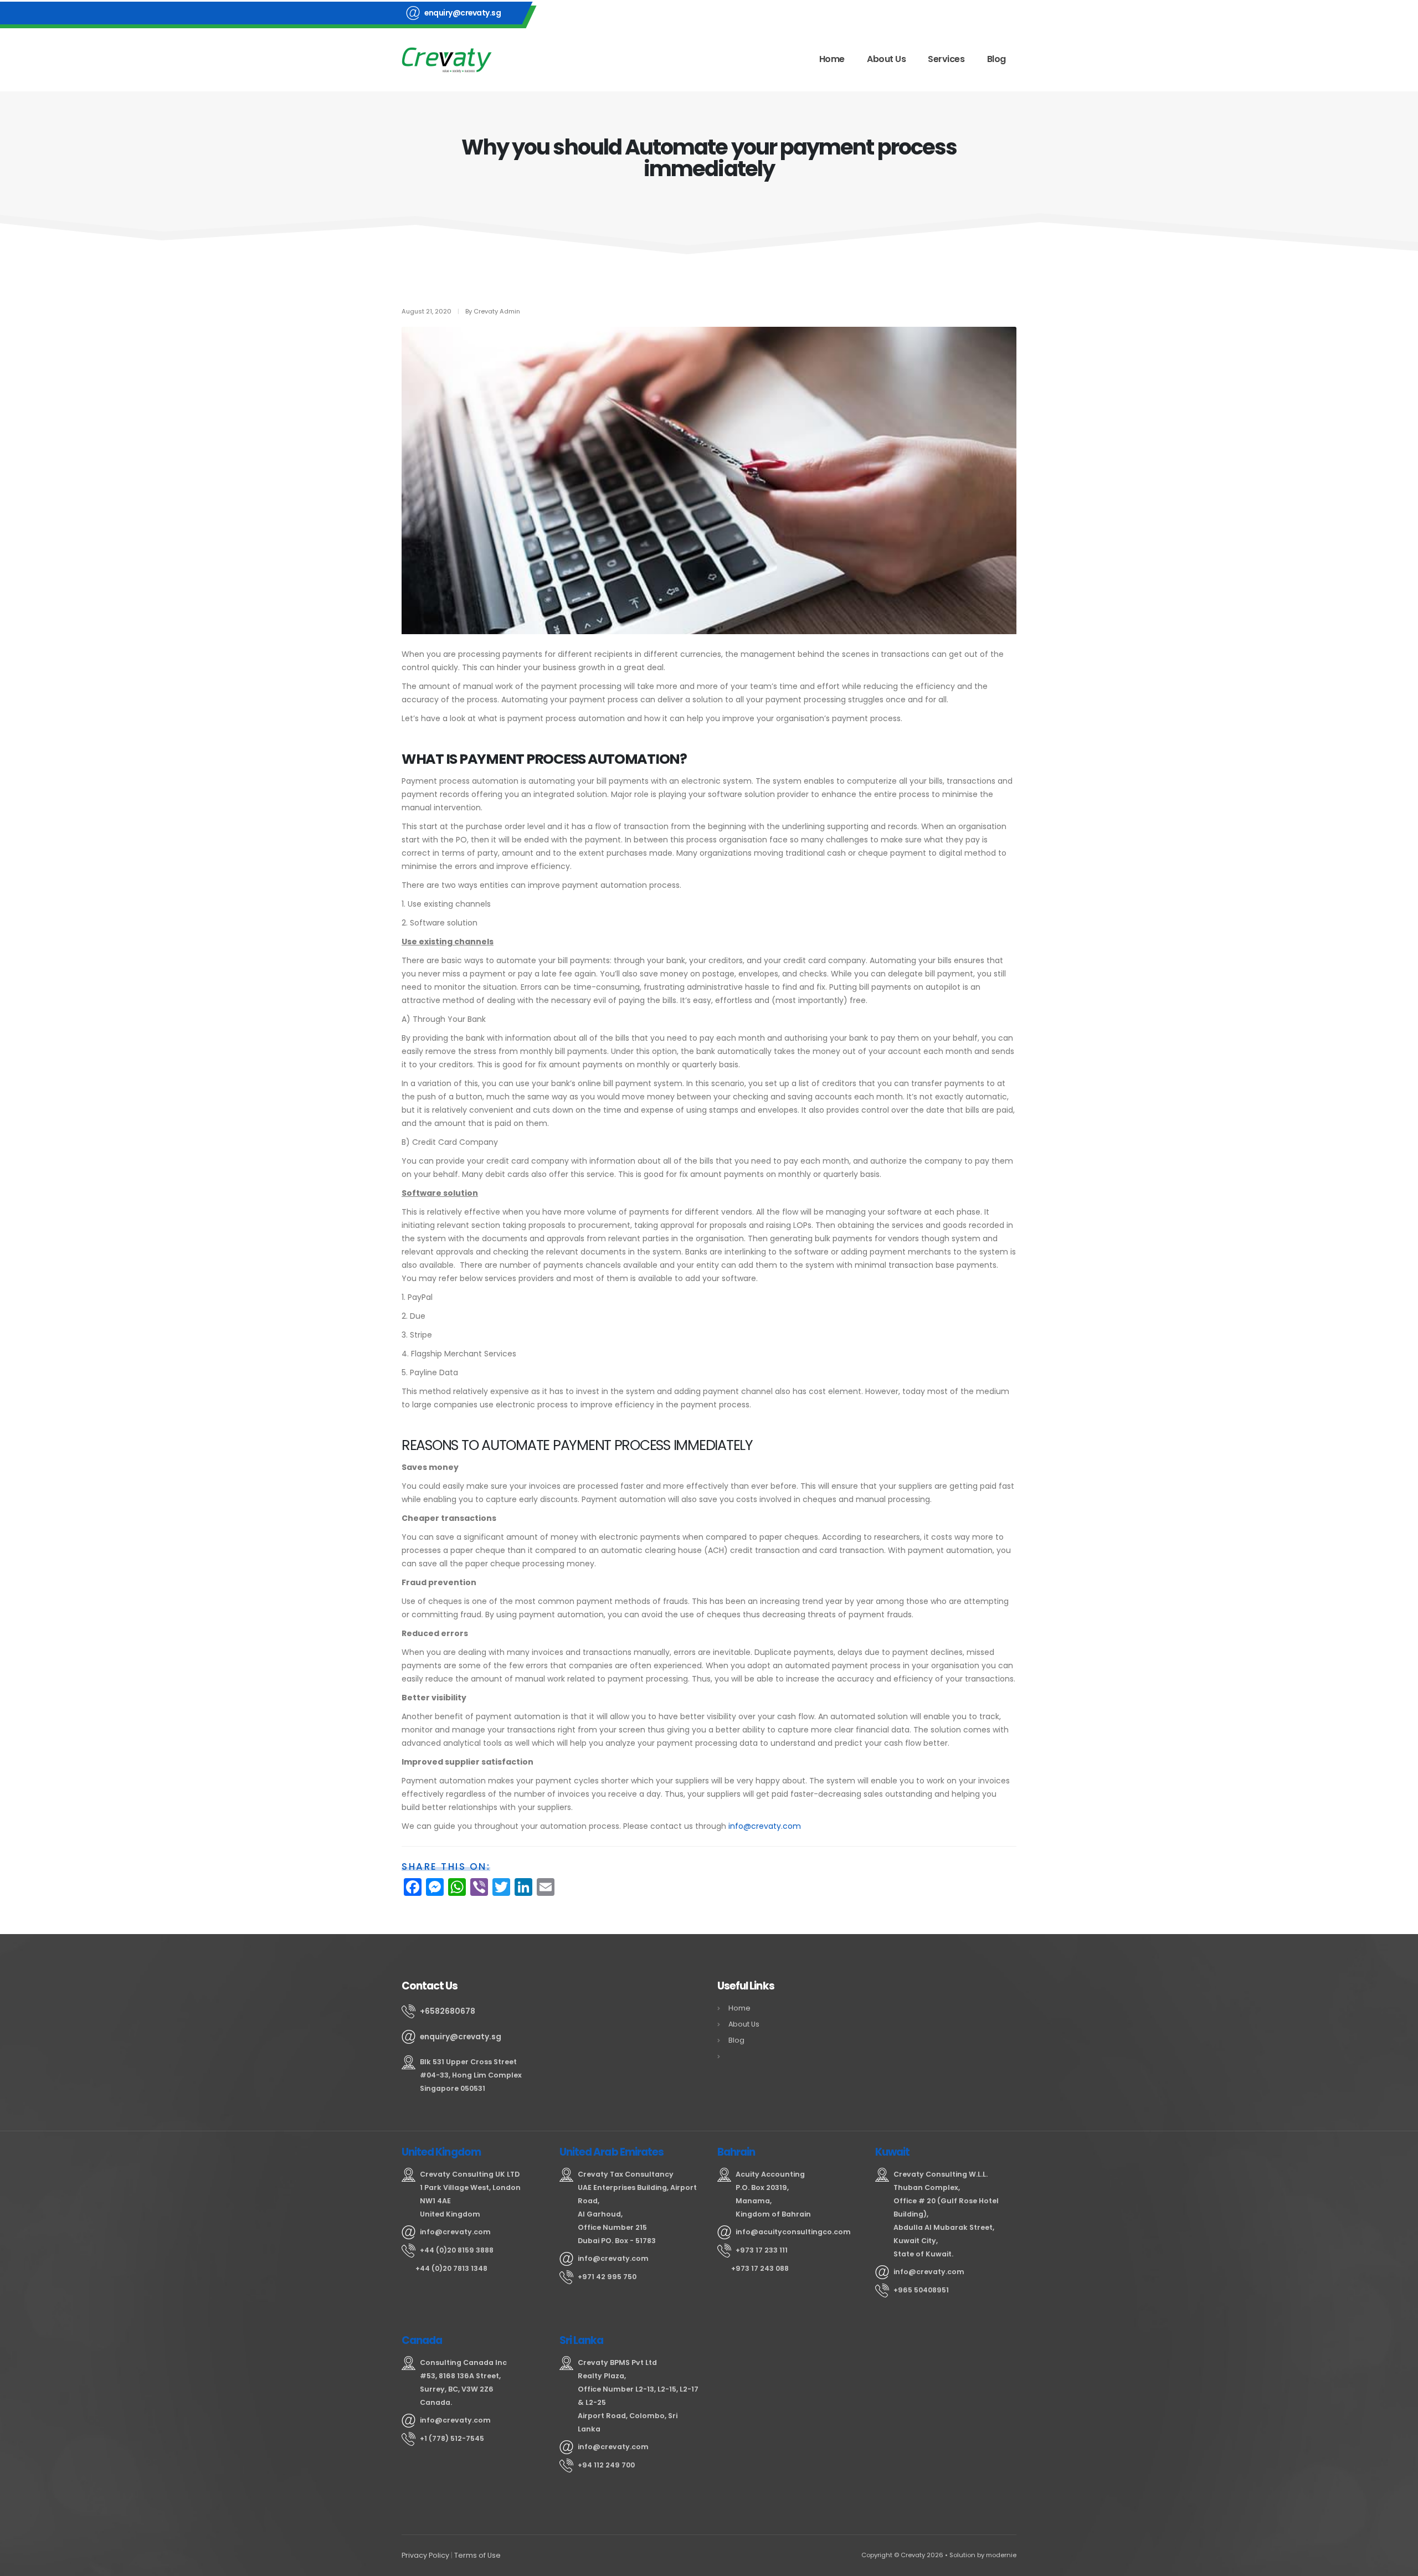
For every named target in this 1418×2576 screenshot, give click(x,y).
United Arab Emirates (612, 2152)
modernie (1001, 2555)
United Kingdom (441, 2152)
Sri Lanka (582, 2340)
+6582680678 (448, 2011)
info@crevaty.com (765, 1826)
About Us (886, 59)
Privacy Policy (425, 2555)
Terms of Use (477, 2555)
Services (946, 59)
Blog (996, 59)
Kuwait (892, 2152)
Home (832, 59)
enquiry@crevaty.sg (463, 13)
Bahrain (736, 2152)
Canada (422, 2340)
